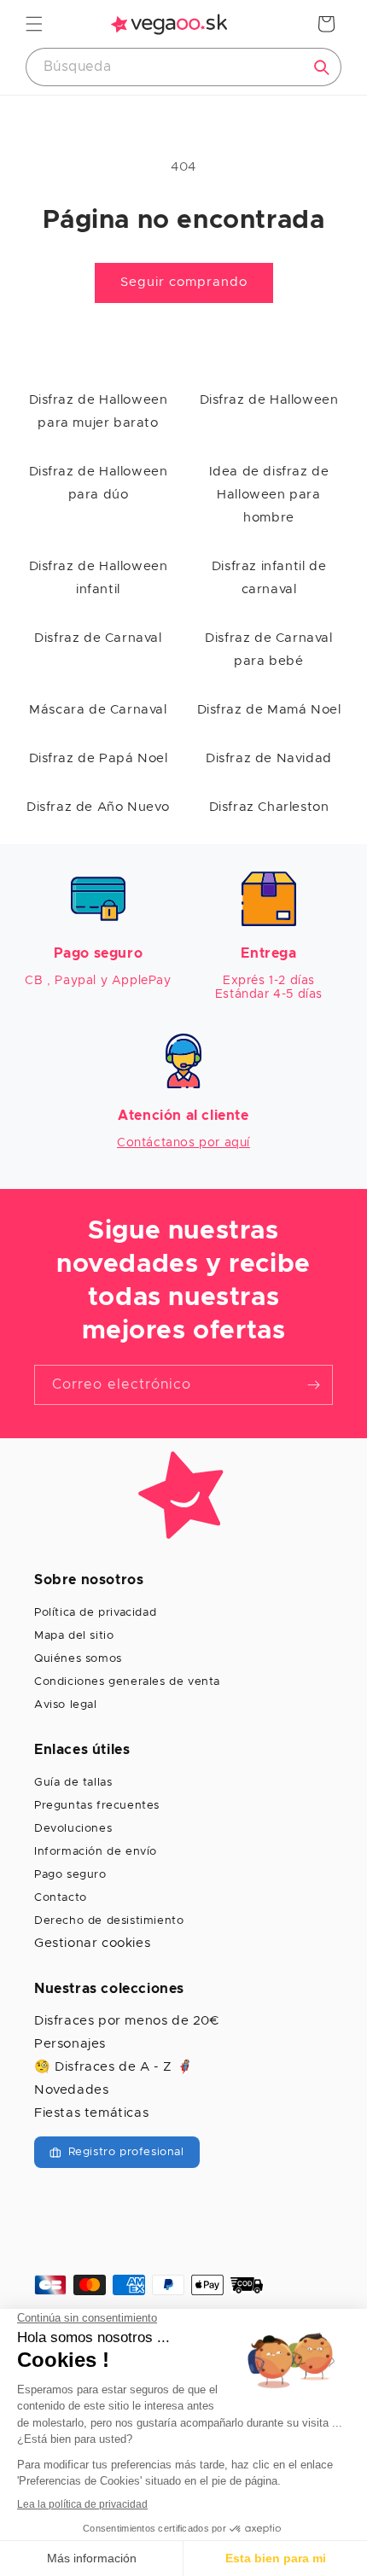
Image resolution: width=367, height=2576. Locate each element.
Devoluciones (73, 1829)
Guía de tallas (73, 1783)
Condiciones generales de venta (127, 1682)
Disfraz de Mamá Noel (269, 710)
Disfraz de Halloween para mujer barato (99, 411)
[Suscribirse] (313, 1385)
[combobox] (183, 67)
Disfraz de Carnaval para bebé (268, 650)
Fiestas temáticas (91, 2113)
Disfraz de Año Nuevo (98, 807)
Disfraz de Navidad (269, 758)
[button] (34, 24)
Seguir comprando (184, 282)
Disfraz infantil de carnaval (269, 578)
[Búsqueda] (322, 67)
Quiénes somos (78, 1659)
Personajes (70, 2044)
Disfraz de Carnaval (98, 638)
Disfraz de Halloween (269, 400)
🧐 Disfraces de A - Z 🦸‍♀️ (114, 2067)
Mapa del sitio (74, 1636)
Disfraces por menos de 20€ (127, 2021)
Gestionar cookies (92, 1943)
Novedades (71, 2090)
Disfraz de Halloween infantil (99, 578)
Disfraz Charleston (269, 807)
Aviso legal (66, 1705)
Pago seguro (70, 1875)
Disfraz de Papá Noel (99, 758)
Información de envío (96, 1852)
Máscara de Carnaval (98, 710)
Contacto (61, 1898)
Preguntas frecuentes (97, 1806)
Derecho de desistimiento (109, 1921)
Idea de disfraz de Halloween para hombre (269, 495)
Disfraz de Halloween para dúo (99, 483)
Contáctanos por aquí (183, 1143)
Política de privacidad (95, 1613)
